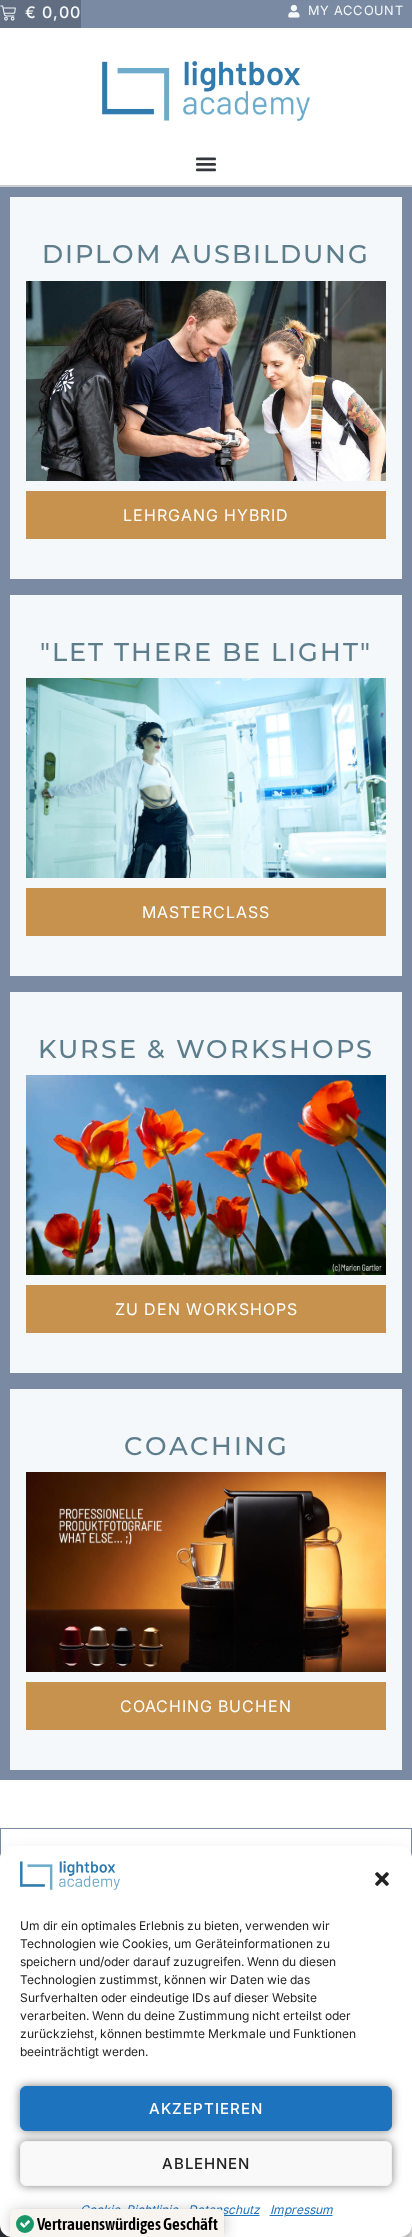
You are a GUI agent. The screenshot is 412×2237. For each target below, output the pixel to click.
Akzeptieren (206, 2108)
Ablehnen (206, 2163)
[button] (382, 1879)
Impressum (301, 2209)
